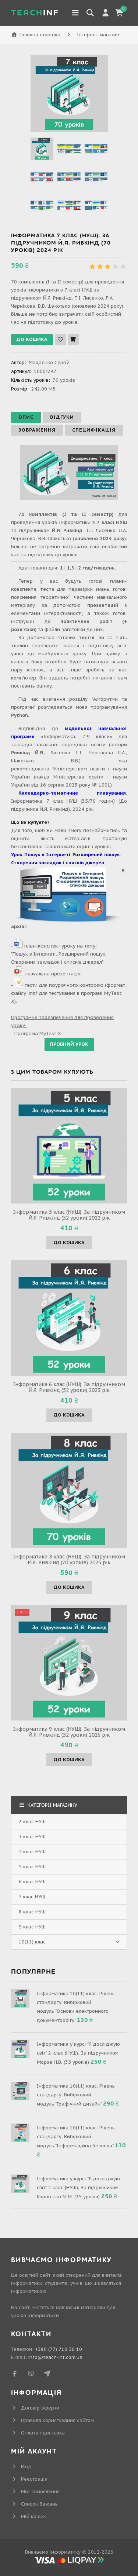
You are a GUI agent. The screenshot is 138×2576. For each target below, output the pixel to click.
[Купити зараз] (73, 340)
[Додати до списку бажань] (60, 340)
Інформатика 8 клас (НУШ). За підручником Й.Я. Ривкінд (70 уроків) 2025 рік (69, 1560)
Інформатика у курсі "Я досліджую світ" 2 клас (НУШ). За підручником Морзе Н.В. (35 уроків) (78, 2053)
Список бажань (39, 2504)
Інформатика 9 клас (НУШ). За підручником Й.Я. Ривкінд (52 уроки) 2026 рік (69, 1732)
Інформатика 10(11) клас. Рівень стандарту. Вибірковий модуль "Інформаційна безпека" (76, 2137)
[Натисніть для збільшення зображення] (69, 94)
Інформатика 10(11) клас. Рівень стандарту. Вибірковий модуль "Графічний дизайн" (76, 2095)
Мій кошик (33, 2516)
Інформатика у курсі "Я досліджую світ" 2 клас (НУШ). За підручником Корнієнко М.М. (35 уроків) (78, 2188)
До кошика (69, 1243)
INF (35, 13)
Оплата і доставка (43, 2433)
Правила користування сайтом (57, 2420)
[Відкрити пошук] (90, 13)
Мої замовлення (40, 2491)
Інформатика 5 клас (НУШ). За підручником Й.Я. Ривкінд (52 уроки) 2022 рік (69, 1215)
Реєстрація (34, 2479)
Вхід (26, 2467)
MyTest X (50, 1034)
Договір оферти (40, 2408)
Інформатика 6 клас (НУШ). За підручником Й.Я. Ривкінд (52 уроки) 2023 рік (69, 1387)
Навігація (75, 13)
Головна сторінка (40, 35)
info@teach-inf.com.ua (55, 2357)
